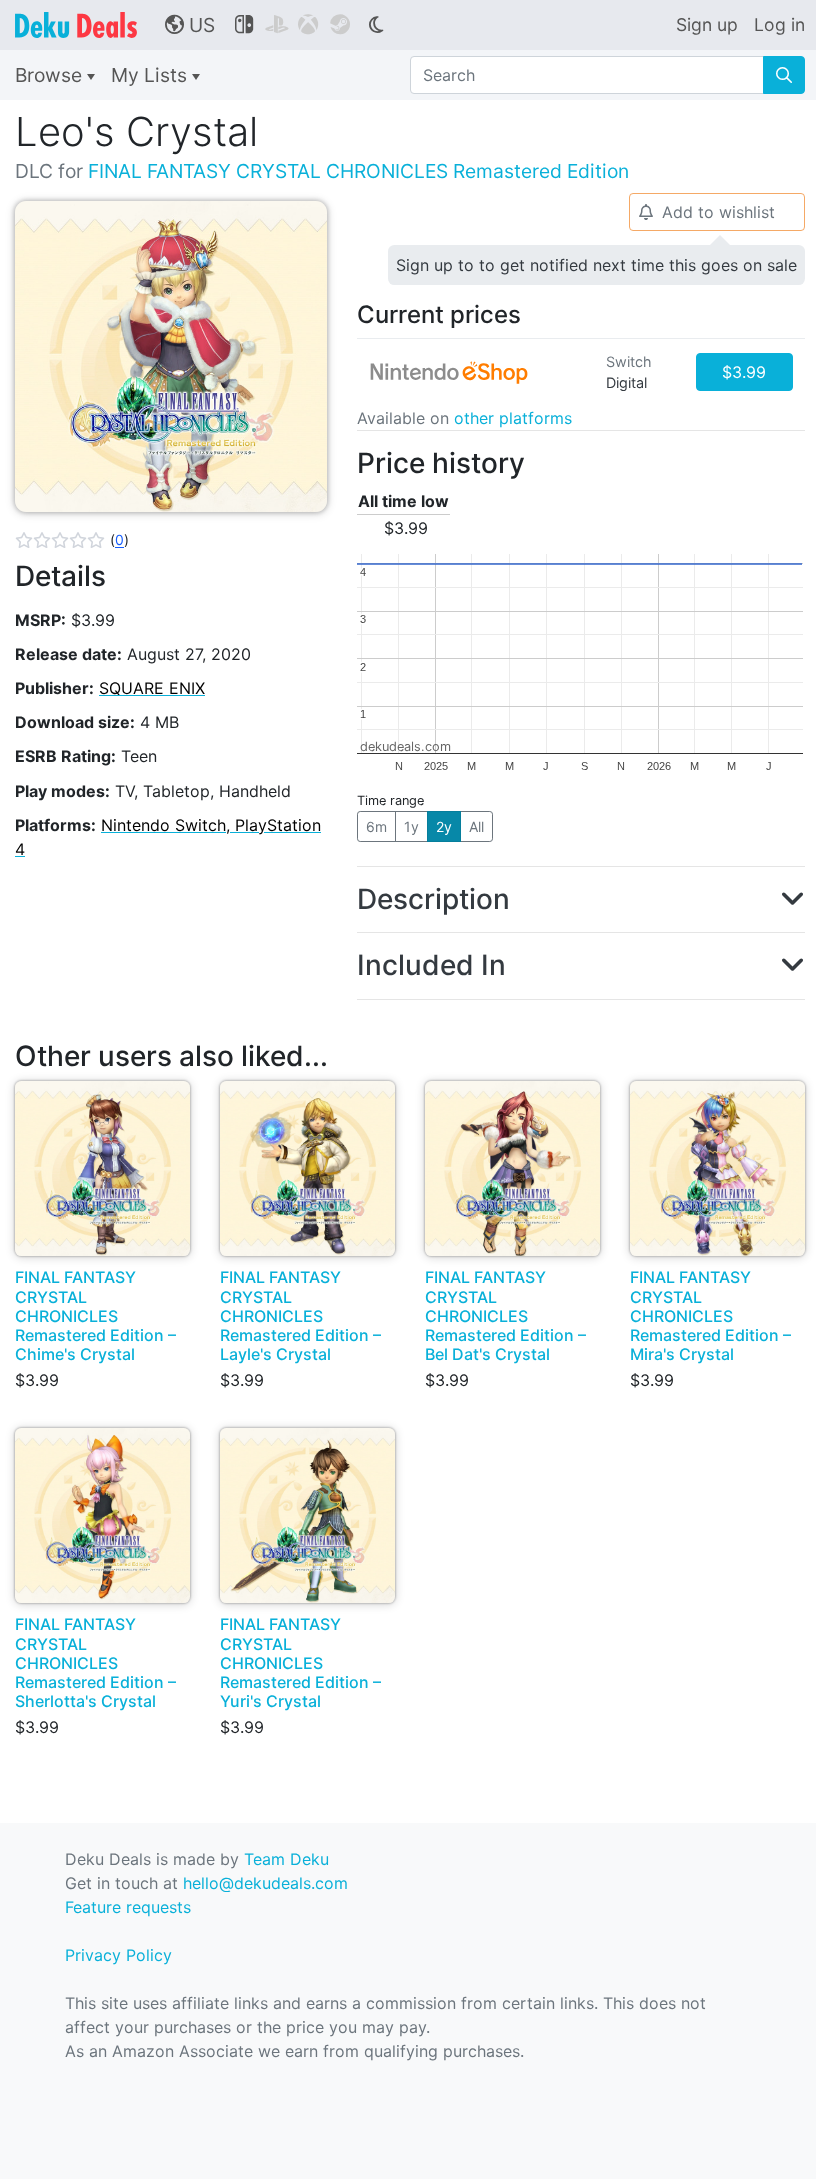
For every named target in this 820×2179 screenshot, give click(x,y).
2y (444, 826)
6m (376, 826)
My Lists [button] (151, 75)
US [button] (190, 25)
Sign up (707, 24)
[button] (72, 540)
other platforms (513, 418)
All (476, 826)
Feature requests (128, 1907)
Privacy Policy (118, 1955)
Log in (779, 24)
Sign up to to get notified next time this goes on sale (596, 265)
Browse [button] (51, 75)
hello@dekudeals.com (265, 1883)
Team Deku (286, 1859)
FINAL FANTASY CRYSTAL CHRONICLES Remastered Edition (358, 171)
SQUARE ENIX (152, 688)
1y (411, 826)
